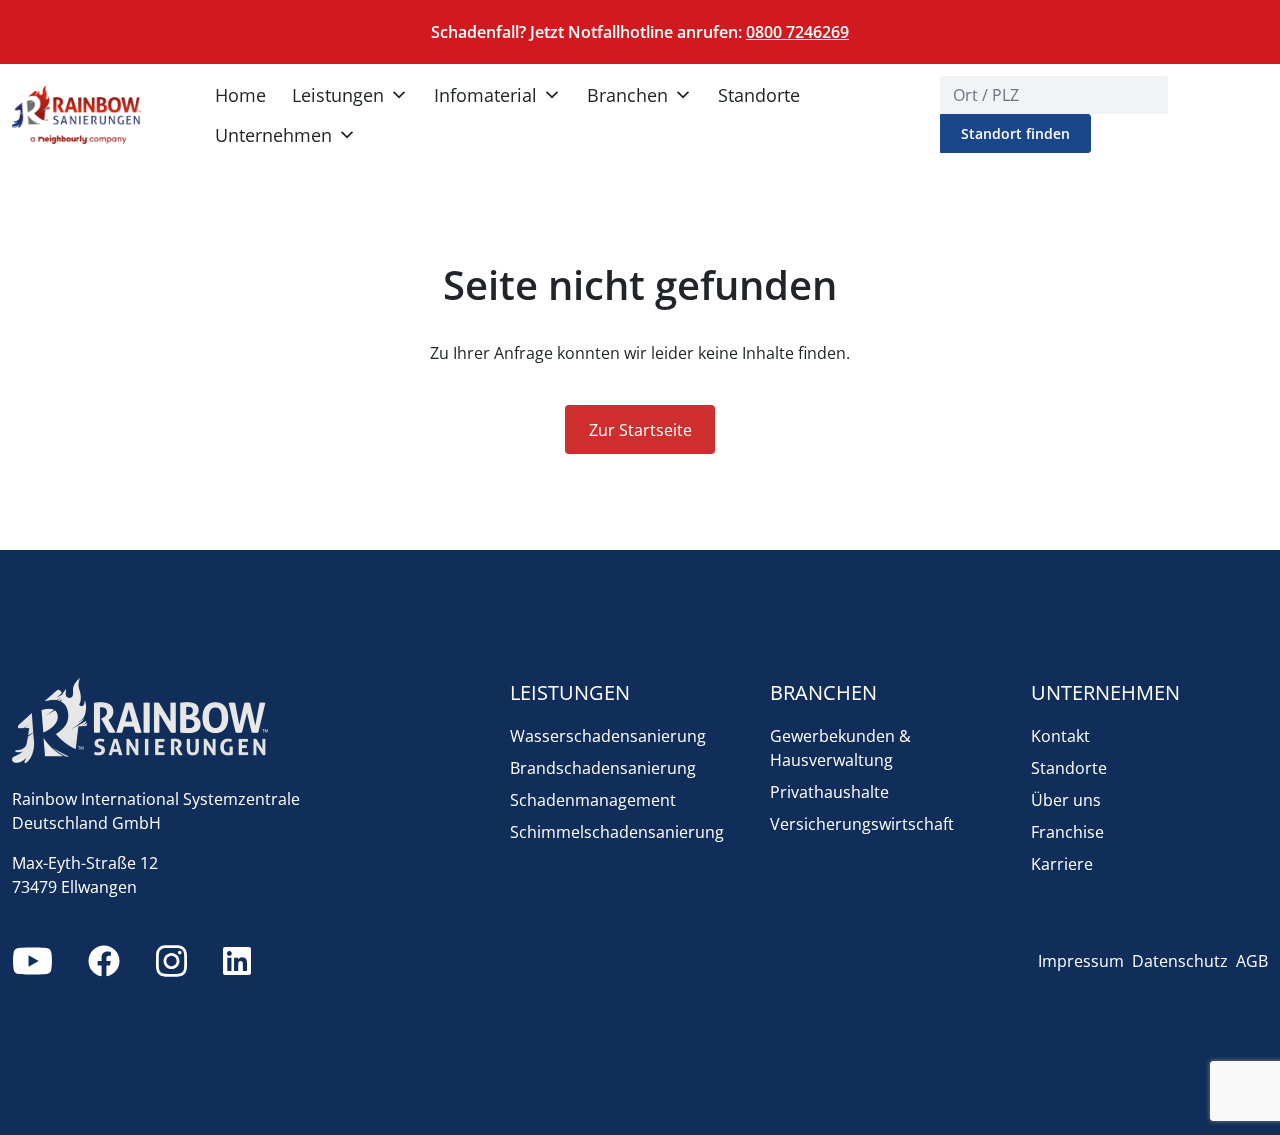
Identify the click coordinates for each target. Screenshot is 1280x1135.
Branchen (627, 95)
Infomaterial (485, 95)
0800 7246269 (797, 32)
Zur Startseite (640, 430)
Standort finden (1015, 133)
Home (240, 95)
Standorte (759, 95)
